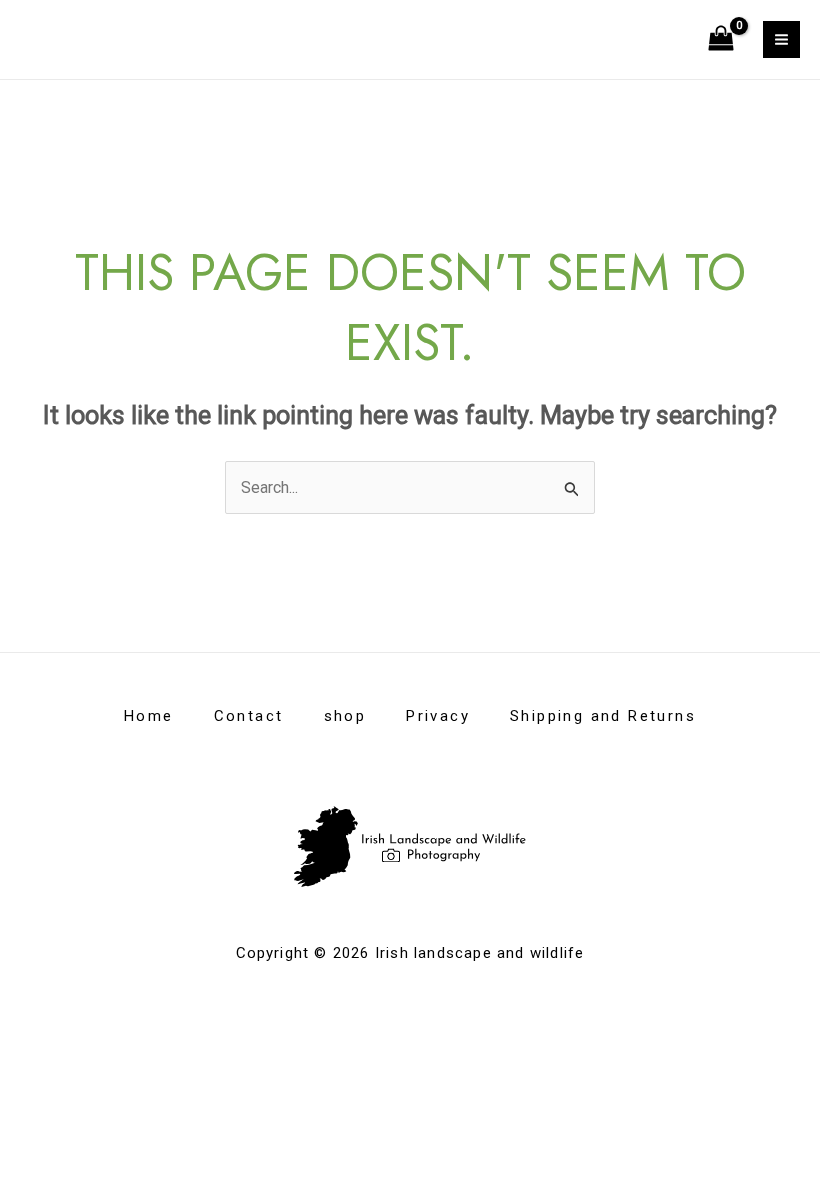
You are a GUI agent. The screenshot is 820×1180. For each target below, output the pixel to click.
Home (149, 716)
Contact (249, 716)
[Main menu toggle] (781, 39)
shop (345, 716)
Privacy (438, 716)
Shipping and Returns (603, 716)
